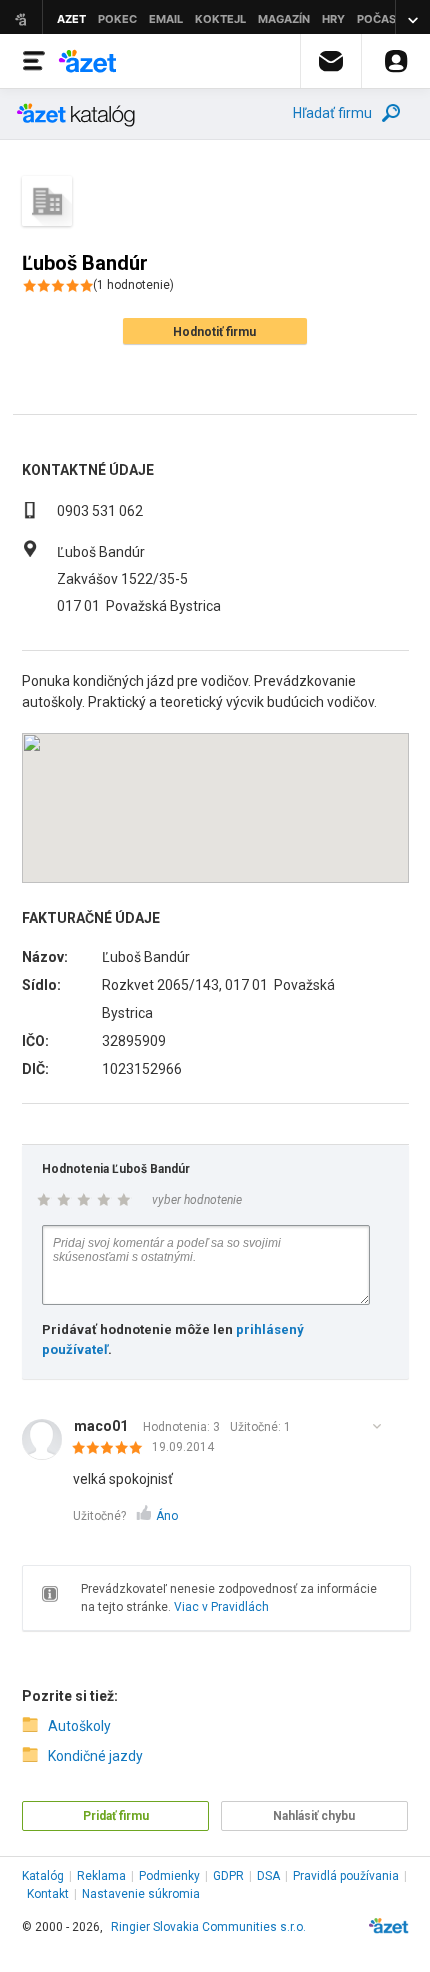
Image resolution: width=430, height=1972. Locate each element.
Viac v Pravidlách (221, 1607)
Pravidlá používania (346, 1876)
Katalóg (43, 1876)
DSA (268, 1876)
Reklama (101, 1876)
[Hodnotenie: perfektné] (112, 1449)
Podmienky (169, 1876)
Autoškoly (79, 1726)
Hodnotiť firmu (214, 332)
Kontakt (48, 1894)
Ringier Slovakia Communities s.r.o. (208, 1927)
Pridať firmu (116, 1816)
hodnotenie (133, 285)
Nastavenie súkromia (141, 1894)
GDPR (228, 1876)
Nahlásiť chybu (314, 1816)
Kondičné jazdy (95, 1756)
